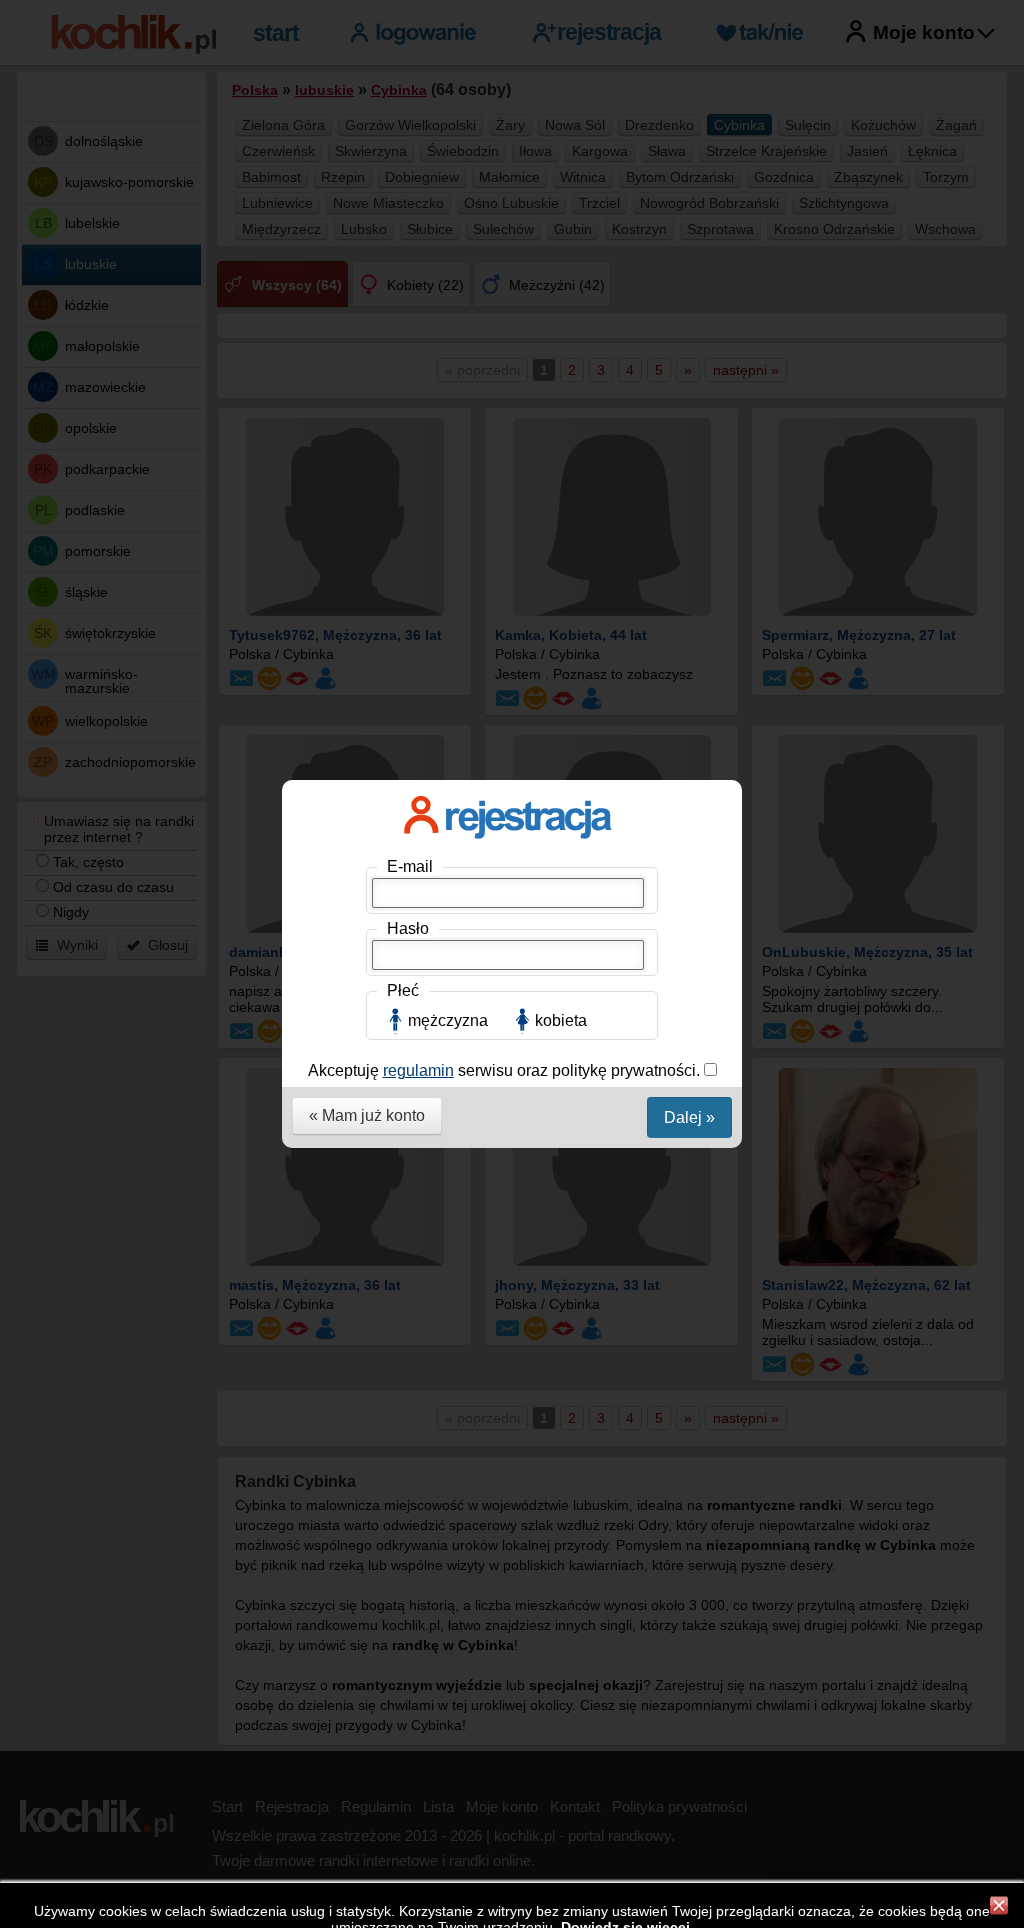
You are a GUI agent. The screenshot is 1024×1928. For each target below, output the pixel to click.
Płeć (403, 990)
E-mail (410, 866)
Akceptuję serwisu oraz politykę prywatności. (506, 1070)
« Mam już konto (367, 1115)
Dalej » (689, 1117)
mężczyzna (448, 1020)
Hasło (408, 928)
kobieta (561, 1020)
